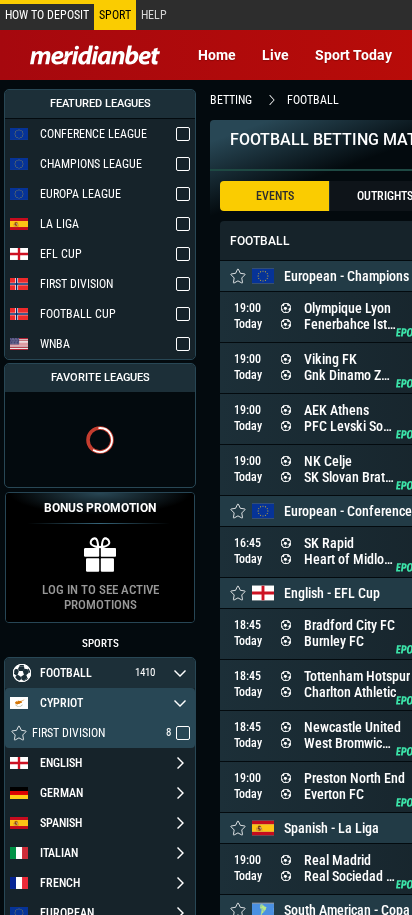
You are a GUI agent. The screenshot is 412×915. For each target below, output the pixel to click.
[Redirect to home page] (95, 55)
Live (275, 55)
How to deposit (47, 15)
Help (154, 15)
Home (217, 55)
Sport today (353, 55)
